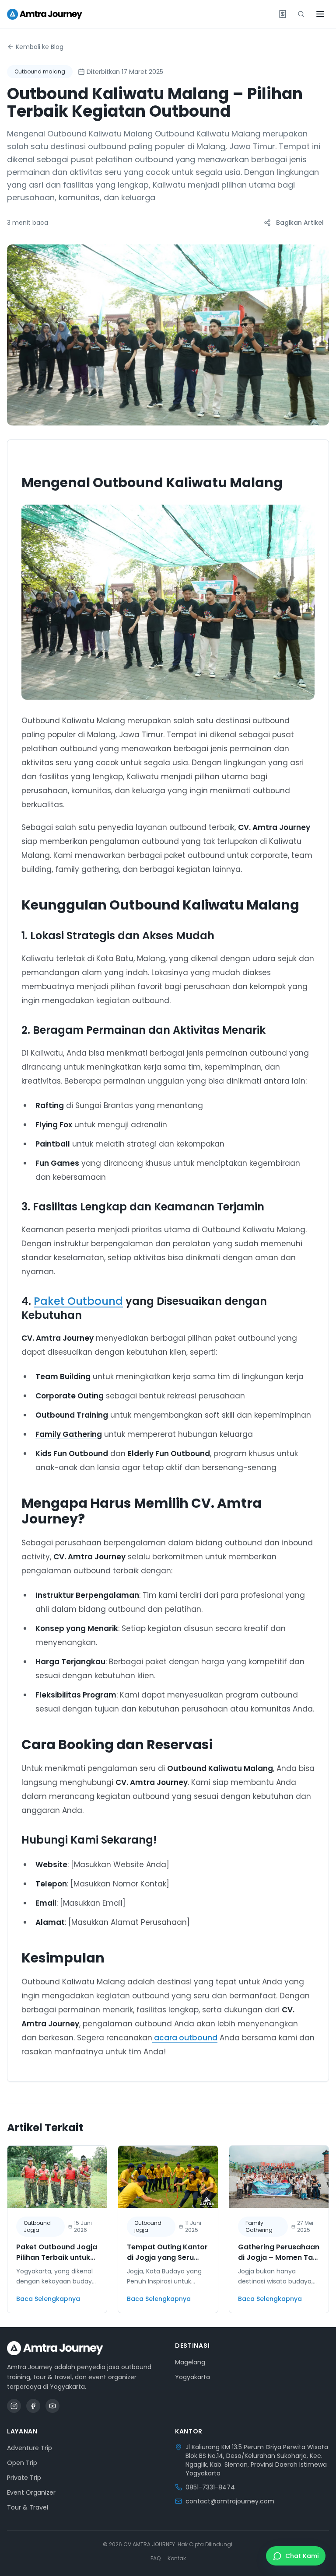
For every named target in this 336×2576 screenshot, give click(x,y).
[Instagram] (14, 2406)
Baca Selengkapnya (48, 2299)
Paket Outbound (78, 1301)
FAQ (156, 2559)
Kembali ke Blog (40, 47)
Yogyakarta (192, 2377)
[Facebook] (33, 2406)
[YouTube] (52, 2406)
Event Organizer (31, 2492)
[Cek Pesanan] (283, 14)
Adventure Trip (30, 2448)
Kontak (177, 2559)
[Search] (301, 14)
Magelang (190, 2362)
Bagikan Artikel (300, 223)
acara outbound (185, 2038)
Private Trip (24, 2478)
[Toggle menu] (320, 14)
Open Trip (22, 2463)
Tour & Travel (28, 2507)
